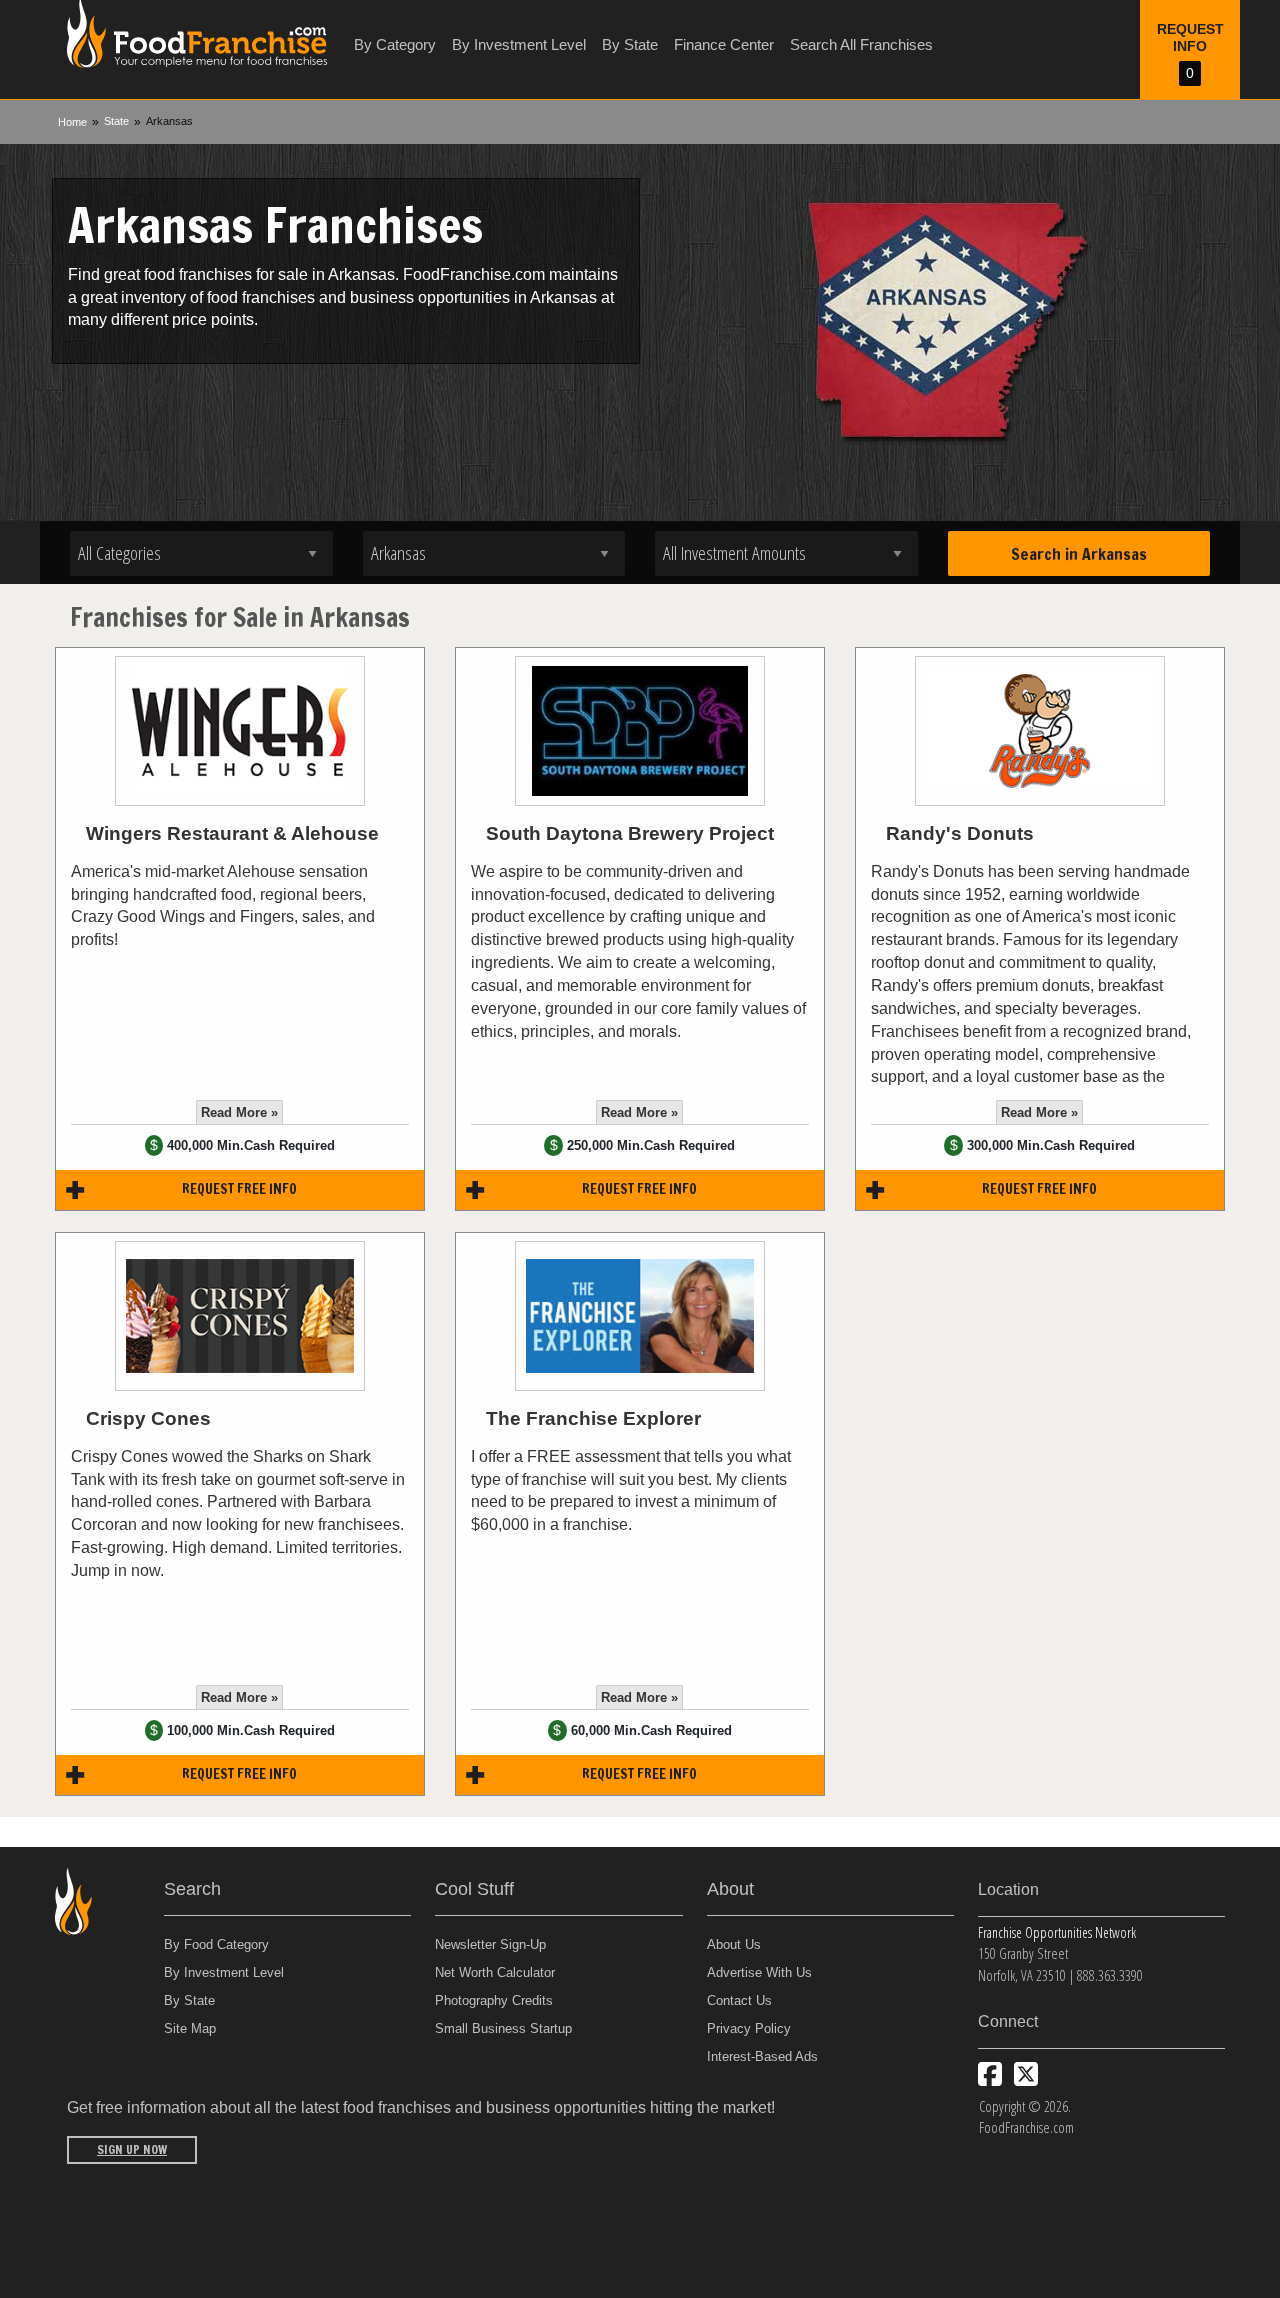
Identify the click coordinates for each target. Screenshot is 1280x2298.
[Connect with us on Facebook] (990, 2074)
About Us (734, 1944)
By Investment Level (519, 45)
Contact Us (739, 2000)
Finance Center (724, 45)
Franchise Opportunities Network (1057, 1932)
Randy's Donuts (960, 833)
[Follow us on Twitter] (1026, 2074)
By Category (395, 45)
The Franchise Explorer (593, 1418)
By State (630, 45)
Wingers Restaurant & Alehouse (232, 833)
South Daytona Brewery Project (630, 833)
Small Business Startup (503, 2028)
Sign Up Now (132, 2149)
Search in (1079, 554)
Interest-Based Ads (762, 2056)
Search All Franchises (861, 45)
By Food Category (216, 1944)
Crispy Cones (148, 1418)
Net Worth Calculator (495, 1972)
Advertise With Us (759, 1972)
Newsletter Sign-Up (490, 1944)
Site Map (190, 2028)
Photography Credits (494, 2000)
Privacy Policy (749, 2028)
